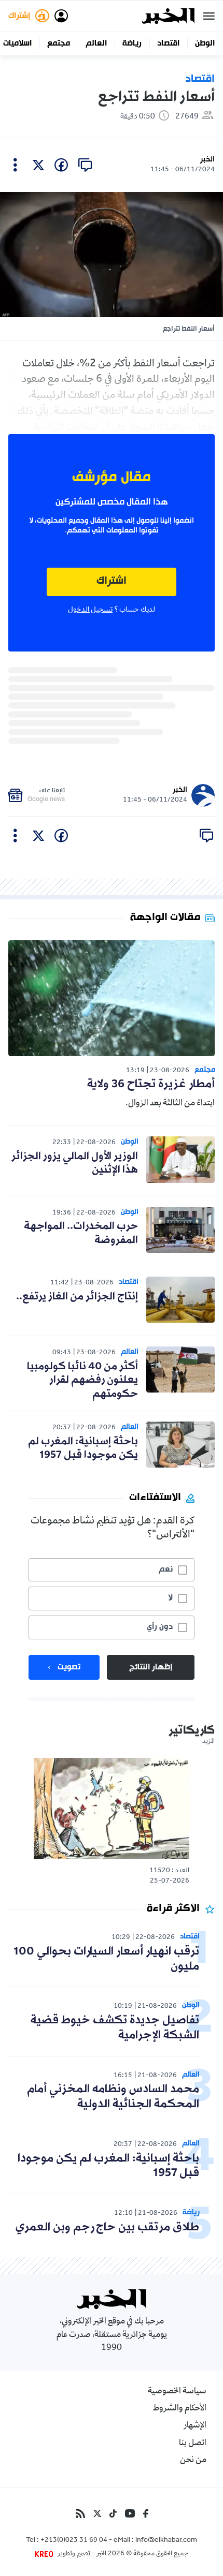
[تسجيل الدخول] (61, 16)
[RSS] (80, 2513)
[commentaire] (85, 165)
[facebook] (61, 165)
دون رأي (160, 1627)
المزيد (208, 1742)
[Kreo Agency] (46, 2554)
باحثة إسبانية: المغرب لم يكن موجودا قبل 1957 (83, 1448)
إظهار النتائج (151, 1667)
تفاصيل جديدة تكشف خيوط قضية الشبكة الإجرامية (115, 2028)
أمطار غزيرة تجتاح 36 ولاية (151, 1084)
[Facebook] (146, 2513)
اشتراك (112, 581)
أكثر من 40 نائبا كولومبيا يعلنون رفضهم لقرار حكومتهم (82, 1380)
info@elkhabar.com (166, 2541)
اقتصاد (168, 43)
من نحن (193, 2461)
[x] (38, 165)
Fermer (209, 16)
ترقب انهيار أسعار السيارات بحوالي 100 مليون (106, 1959)
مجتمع (59, 43)
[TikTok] (113, 2513)
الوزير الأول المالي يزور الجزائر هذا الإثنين (75, 1163)
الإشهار (195, 2426)
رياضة (132, 43)
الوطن (205, 43)
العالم (96, 43)
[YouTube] (130, 2513)
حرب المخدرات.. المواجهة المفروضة (81, 1233)
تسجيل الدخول (90, 610)
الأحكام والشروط (180, 2409)
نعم (166, 1570)
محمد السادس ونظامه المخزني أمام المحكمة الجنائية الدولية (113, 2097)
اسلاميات (17, 43)
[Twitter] (97, 2513)
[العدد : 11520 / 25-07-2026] (112, 1808)
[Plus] (15, 165)
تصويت (69, 1667)
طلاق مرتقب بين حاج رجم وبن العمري (107, 2227)
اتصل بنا (193, 2444)
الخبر (207, 160)
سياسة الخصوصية (177, 2392)
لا (170, 1598)
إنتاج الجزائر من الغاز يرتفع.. (77, 1297)
